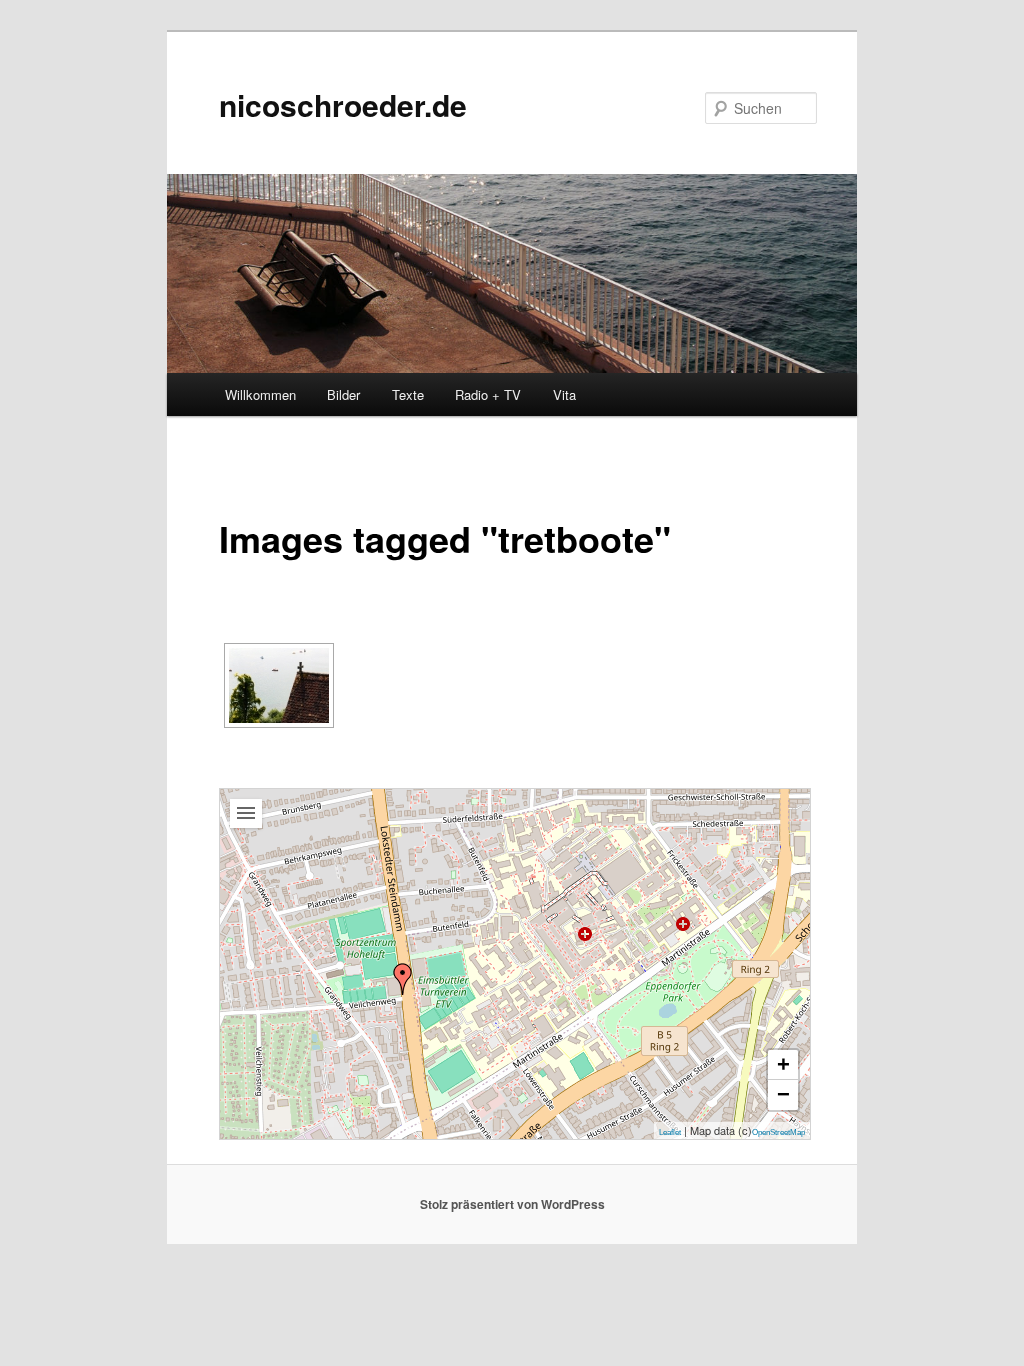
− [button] (783, 1094)
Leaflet (670, 1132)
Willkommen (260, 394)
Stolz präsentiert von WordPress (512, 1204)
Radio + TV (488, 394)
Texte (408, 394)
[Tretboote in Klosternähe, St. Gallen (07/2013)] (279, 685)
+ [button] (783, 1064)
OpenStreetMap (778, 1132)
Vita (564, 394)
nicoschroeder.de (343, 104)
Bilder (343, 394)
